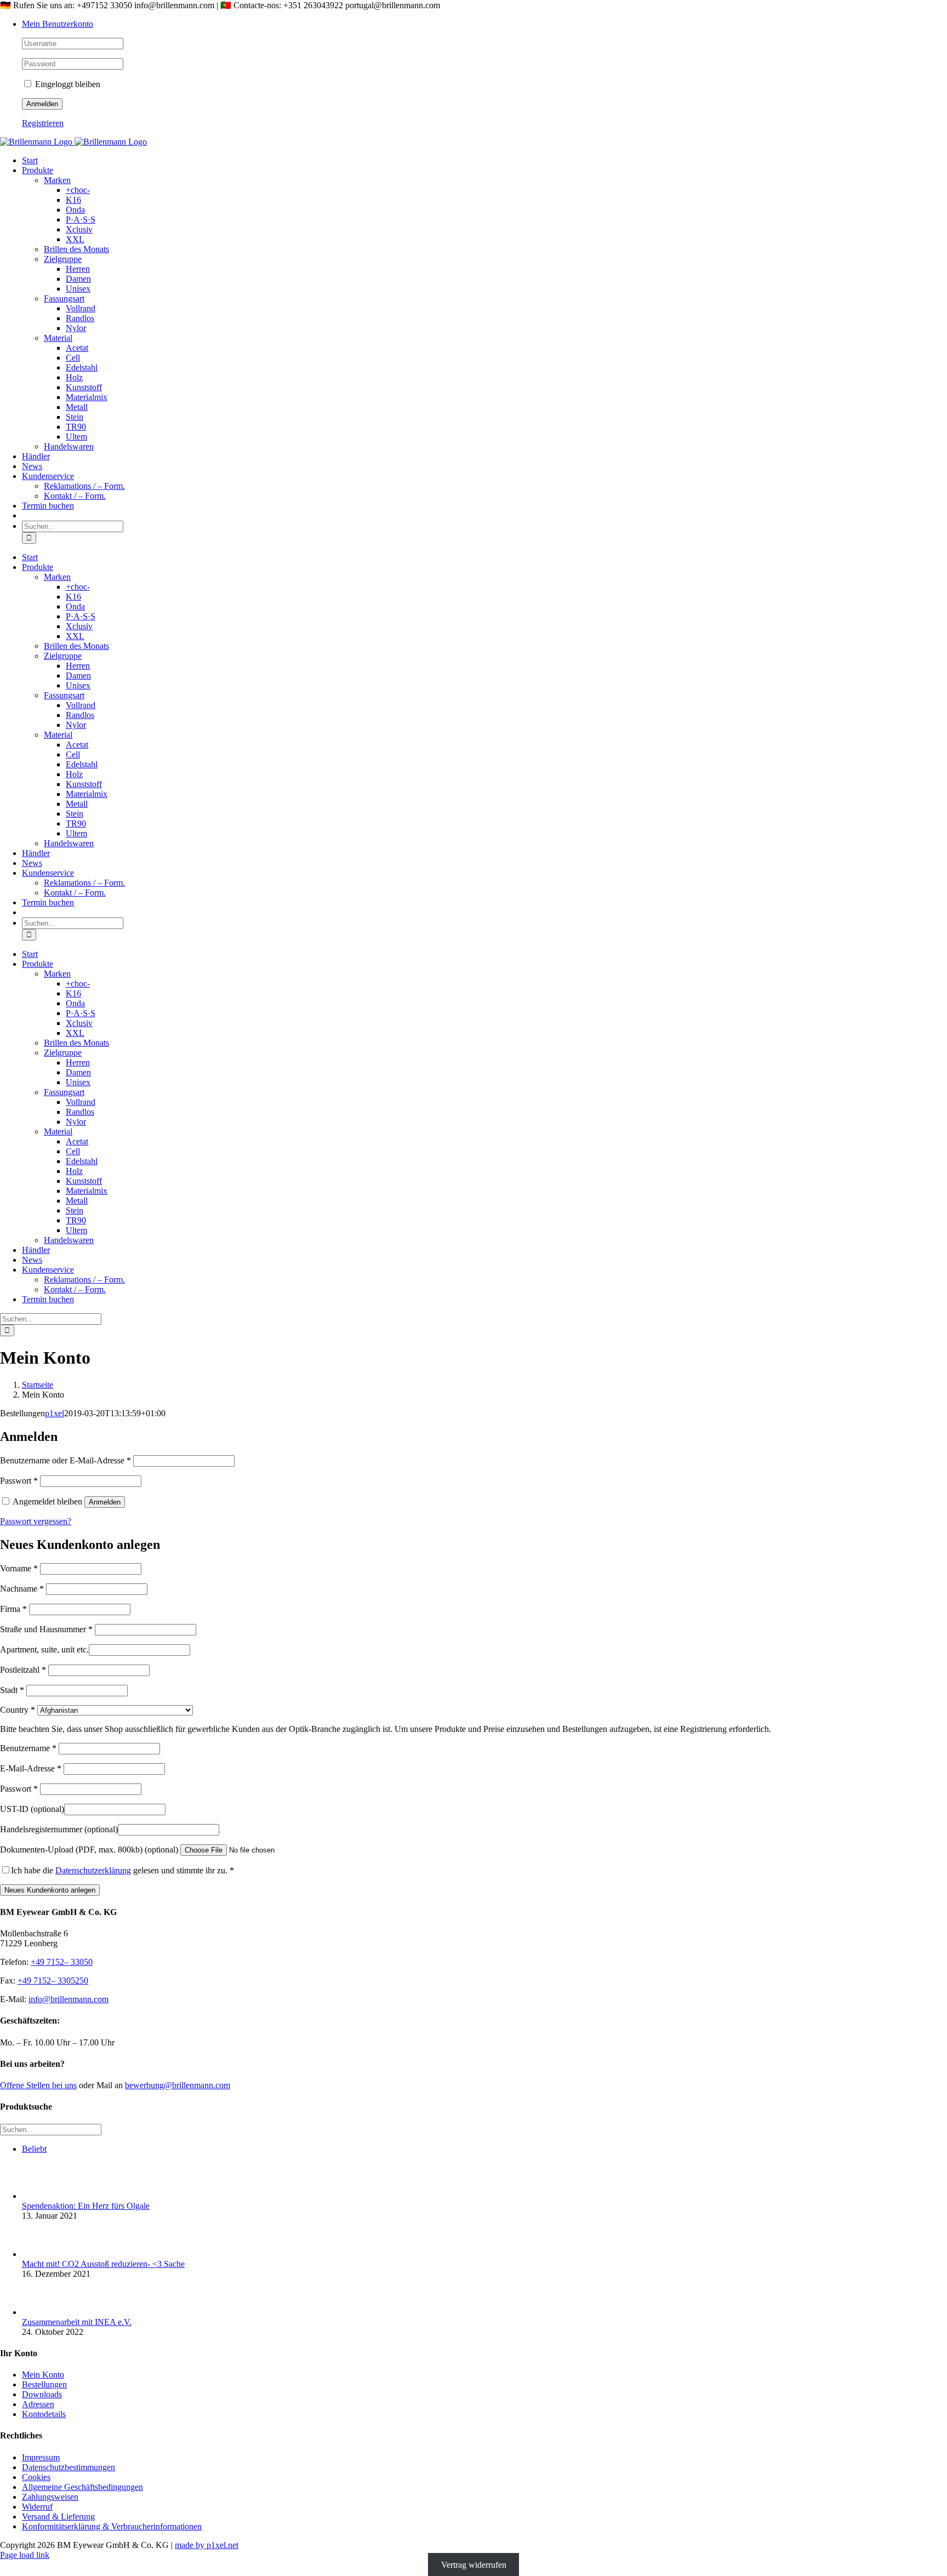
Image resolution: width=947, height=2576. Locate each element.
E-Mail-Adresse (31, 1768)
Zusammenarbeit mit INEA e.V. (77, 2322)
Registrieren (43, 123)
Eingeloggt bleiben (67, 84)
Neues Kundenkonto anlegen (50, 1890)
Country (18, 1710)
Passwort (19, 1481)
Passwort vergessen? (36, 1521)
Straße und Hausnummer (46, 1629)
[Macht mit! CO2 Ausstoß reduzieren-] (40, 2254)
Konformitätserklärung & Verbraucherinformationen (112, 2526)
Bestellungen (44, 2384)
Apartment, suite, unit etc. (44, 1649)
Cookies (36, 2477)
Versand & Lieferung (58, 2517)
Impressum (41, 2457)
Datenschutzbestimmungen (69, 2467)
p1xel (55, 1413)
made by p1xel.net (207, 2545)
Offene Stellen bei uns (38, 2085)
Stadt (12, 1690)
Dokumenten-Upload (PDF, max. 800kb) (89, 1850)
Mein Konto (43, 2375)
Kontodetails (44, 2414)
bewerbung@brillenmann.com (178, 2085)
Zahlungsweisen (50, 2497)
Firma (13, 1609)
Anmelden (105, 1502)
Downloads (42, 2394)
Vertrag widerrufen (474, 2565)
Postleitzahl (23, 1670)
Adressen (38, 2404)
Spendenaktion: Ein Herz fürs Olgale (86, 2206)
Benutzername (28, 1748)
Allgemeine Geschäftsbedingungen (82, 2487)
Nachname (22, 1589)
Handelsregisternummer (59, 1829)
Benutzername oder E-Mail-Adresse (65, 1460)
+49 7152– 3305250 (53, 1981)
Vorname (19, 1568)
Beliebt (34, 2149)
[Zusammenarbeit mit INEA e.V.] (40, 2312)
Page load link (25, 2555)
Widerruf (37, 2507)
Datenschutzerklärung (93, 1870)
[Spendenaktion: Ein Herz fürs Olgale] (40, 2196)
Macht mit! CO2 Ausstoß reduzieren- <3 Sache (103, 2264)
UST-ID (32, 1809)
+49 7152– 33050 (62, 1962)
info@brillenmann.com (69, 1999)
